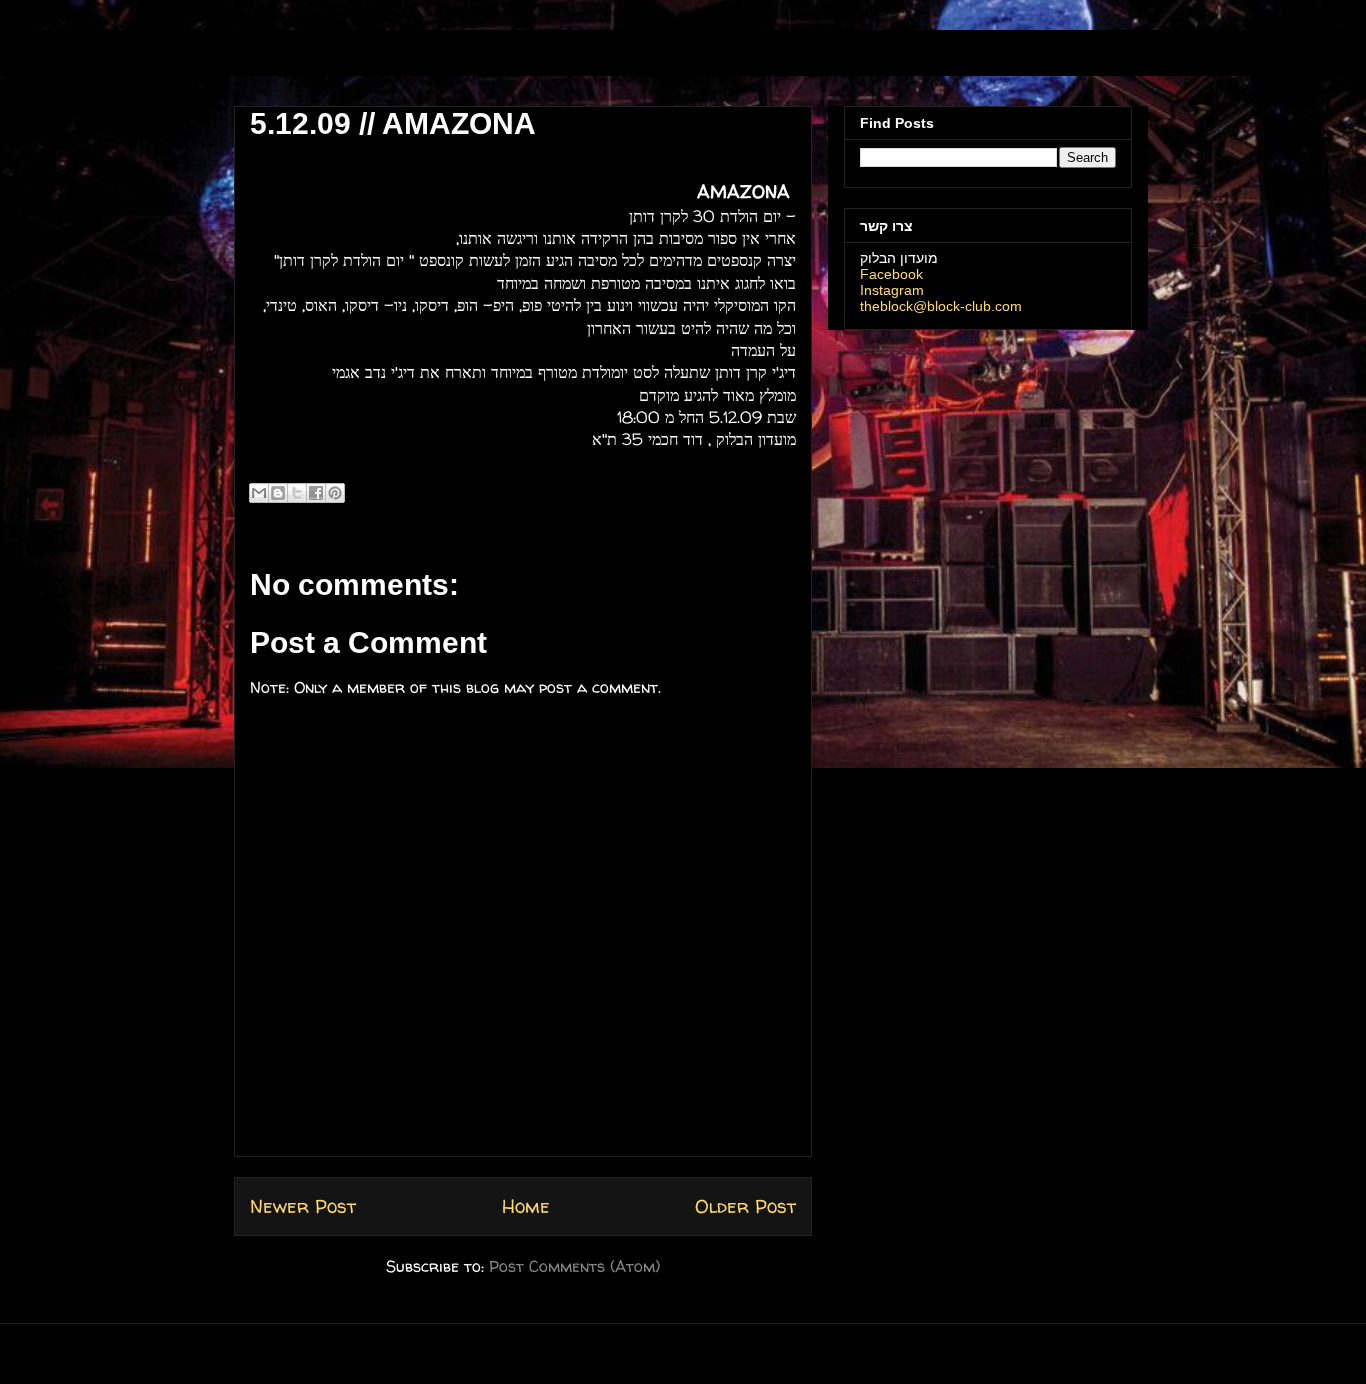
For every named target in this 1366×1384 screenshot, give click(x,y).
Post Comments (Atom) (574, 1266)
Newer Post (303, 1206)
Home (526, 1206)
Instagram (892, 290)
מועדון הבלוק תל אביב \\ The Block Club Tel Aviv (368, 59)
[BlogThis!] (278, 493)
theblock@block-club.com (941, 306)
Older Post (745, 1206)
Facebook (891, 274)
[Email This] (259, 493)
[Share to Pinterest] (335, 493)
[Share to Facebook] (316, 493)
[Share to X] (297, 493)
